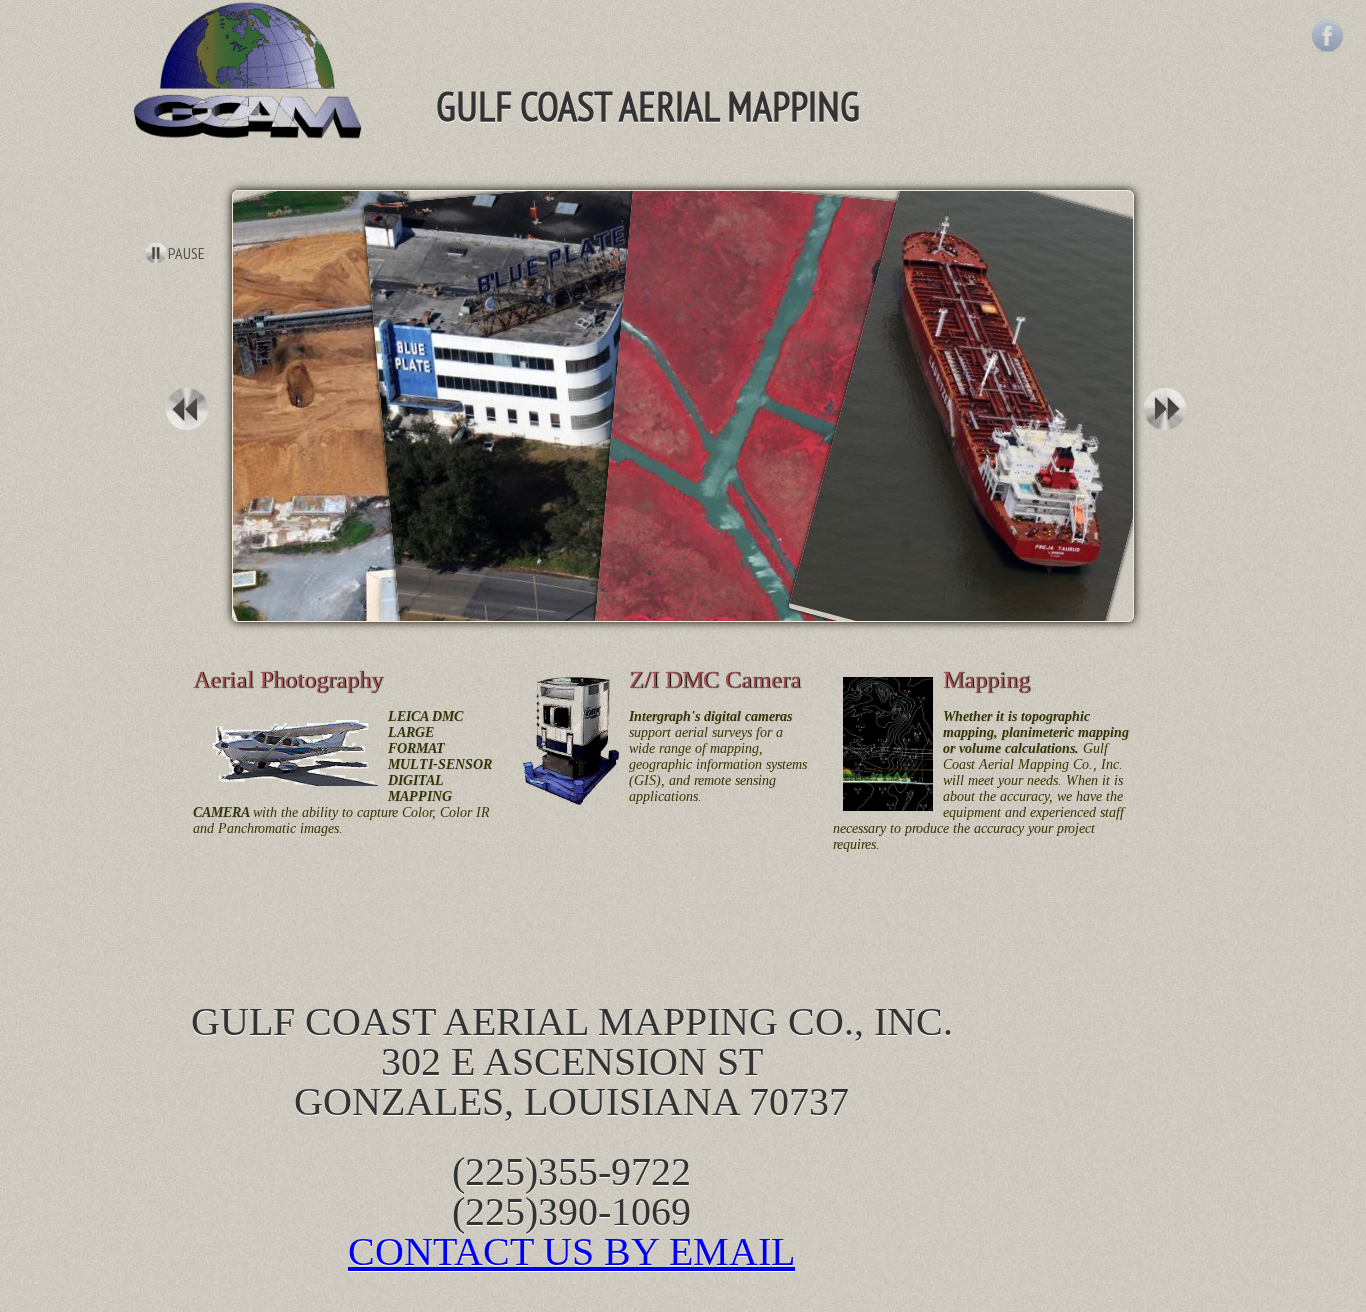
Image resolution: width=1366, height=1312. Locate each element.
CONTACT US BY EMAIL (571, 1251)
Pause (186, 253)
